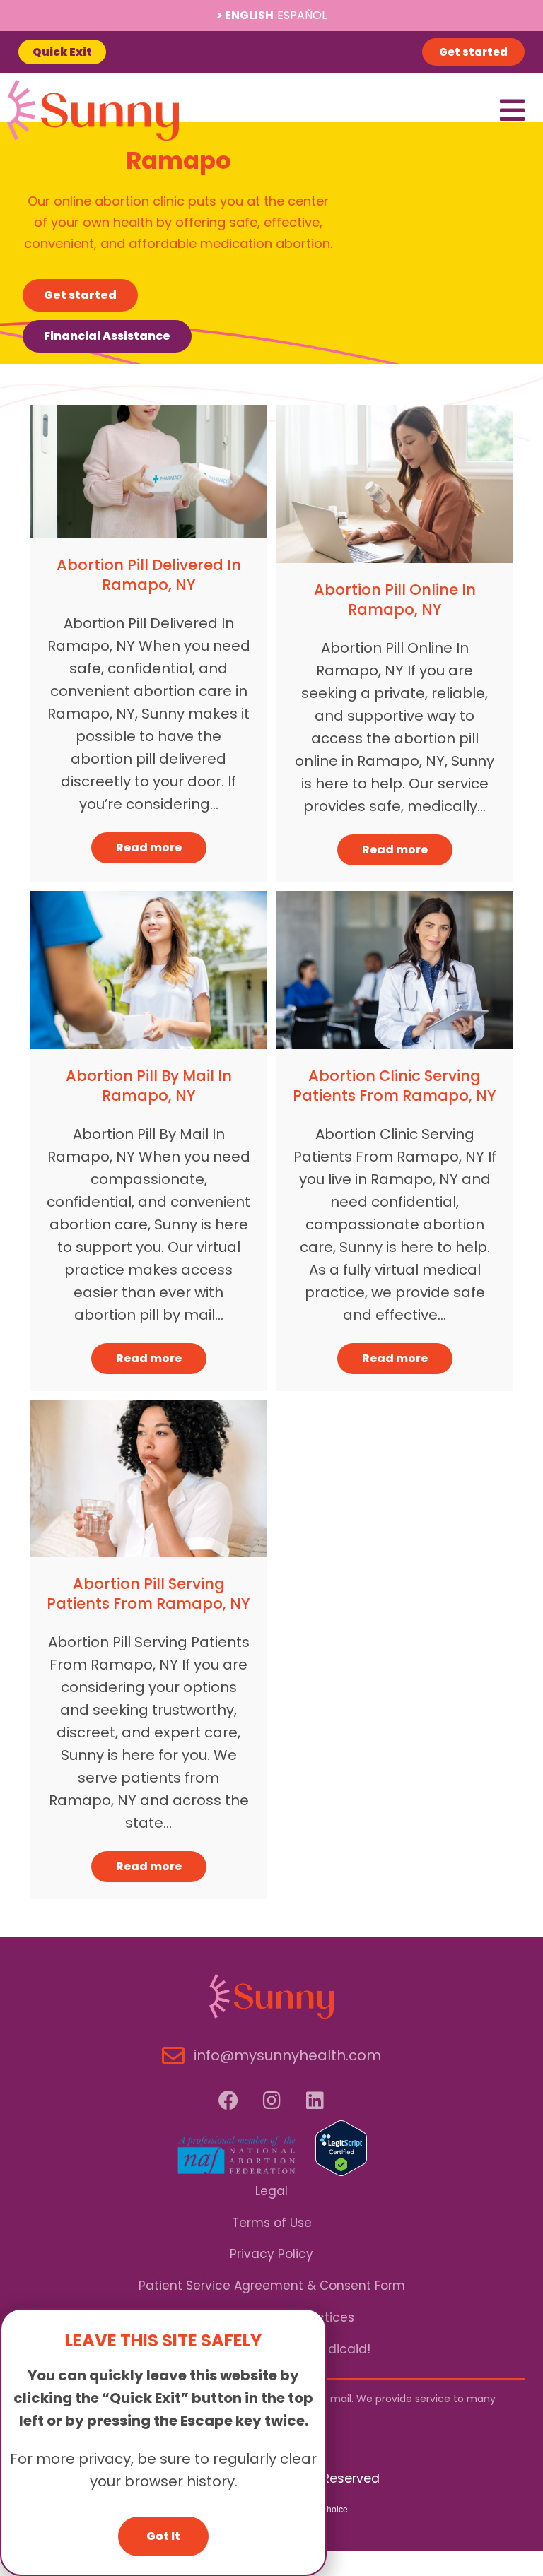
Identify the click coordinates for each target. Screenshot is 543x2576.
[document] (271, 1288)
